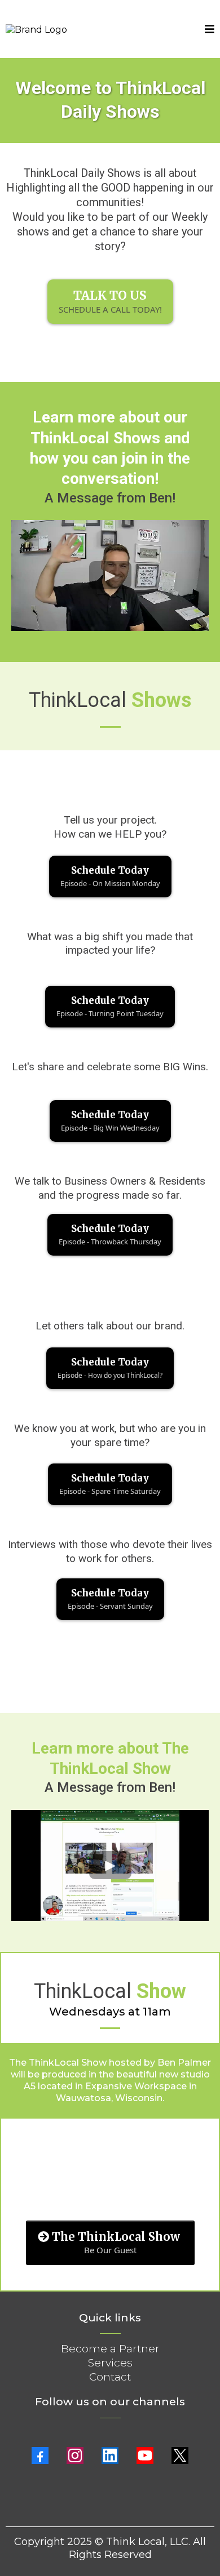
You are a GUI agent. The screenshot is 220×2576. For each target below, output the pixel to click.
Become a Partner (110, 2349)
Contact (110, 2377)
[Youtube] (145, 2455)
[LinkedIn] (110, 2455)
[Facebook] (40, 2455)
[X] (180, 2455)
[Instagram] (75, 2455)
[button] (210, 30)
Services (110, 2363)
